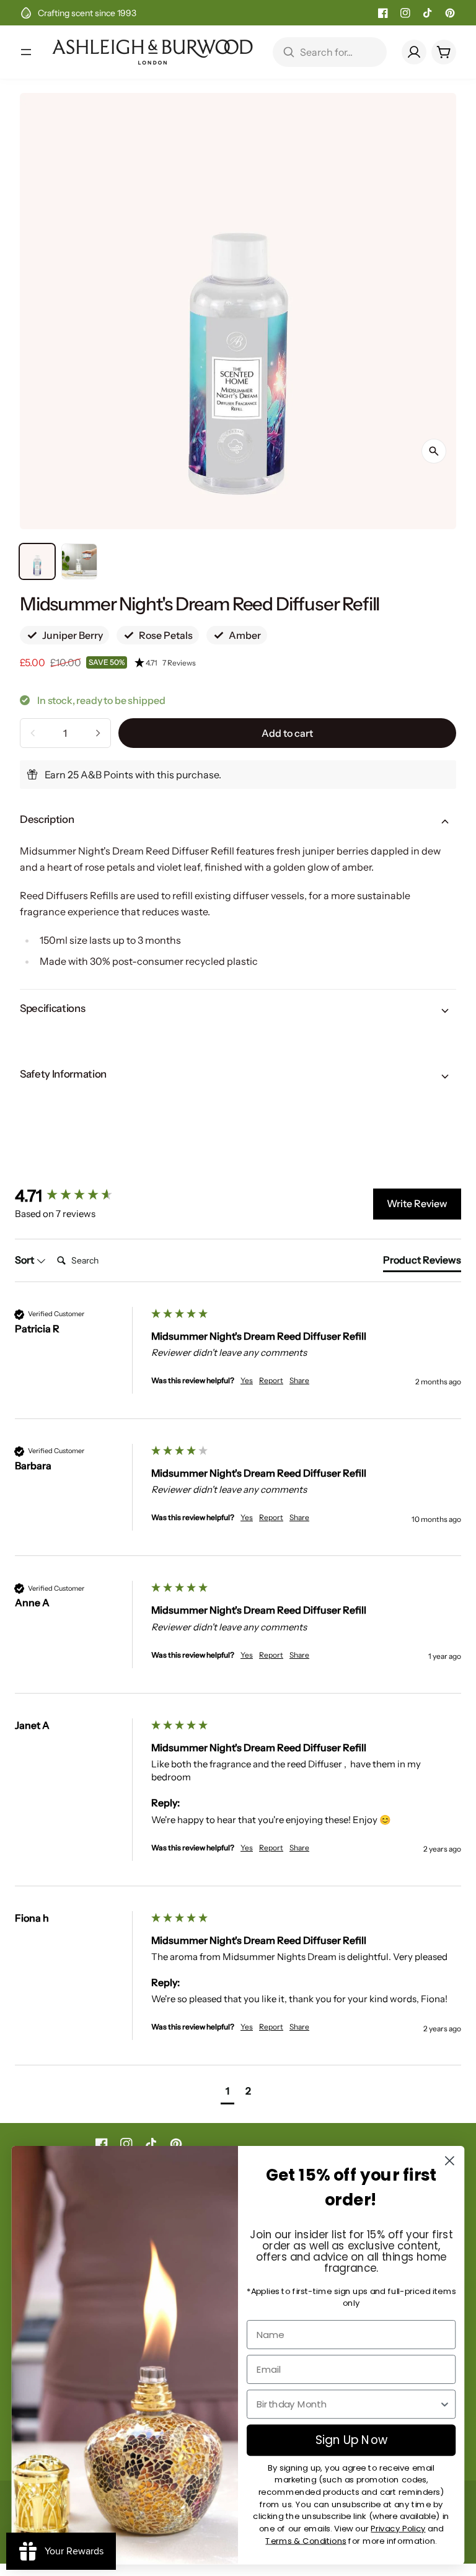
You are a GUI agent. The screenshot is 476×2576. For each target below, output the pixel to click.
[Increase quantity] (98, 733)
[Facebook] (383, 13)
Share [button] (299, 1380)
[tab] (422, 1262)
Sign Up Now (351, 2440)
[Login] (414, 52)
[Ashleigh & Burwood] (152, 52)
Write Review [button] (417, 1203)
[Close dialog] (450, 2161)
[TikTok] (428, 13)
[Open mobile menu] (26, 52)
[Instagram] (405, 13)
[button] (295, 663)
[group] (80, 1196)
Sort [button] (25, 1260)
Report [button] (271, 1380)
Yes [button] (247, 1380)
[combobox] (348, 2404)
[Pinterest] (450, 13)
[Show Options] (445, 2404)
